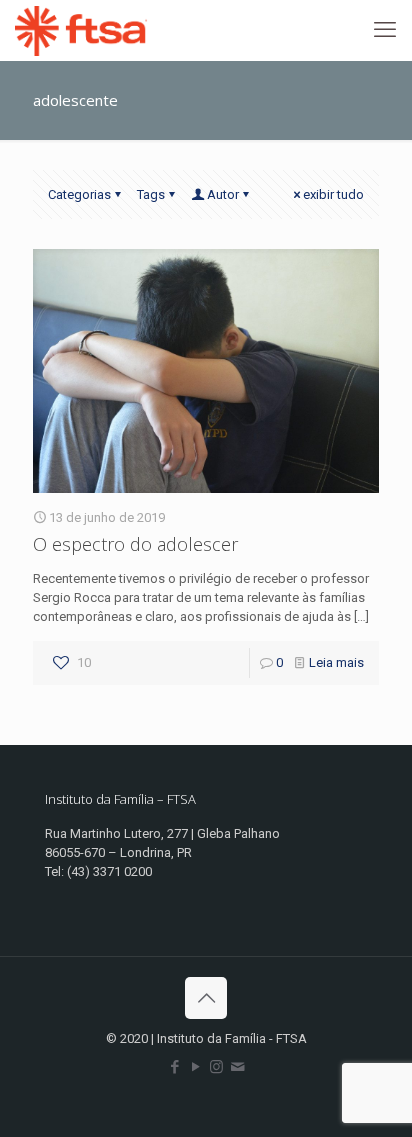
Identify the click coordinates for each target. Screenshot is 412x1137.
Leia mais (336, 662)
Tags (151, 194)
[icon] (237, 1067)
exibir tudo (333, 194)
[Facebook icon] (174, 1067)
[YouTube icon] (195, 1067)
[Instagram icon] (216, 1067)
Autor (223, 194)
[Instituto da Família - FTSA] (81, 30)
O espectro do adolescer (135, 544)
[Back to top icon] (206, 998)
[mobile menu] (385, 30)
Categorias (79, 194)
